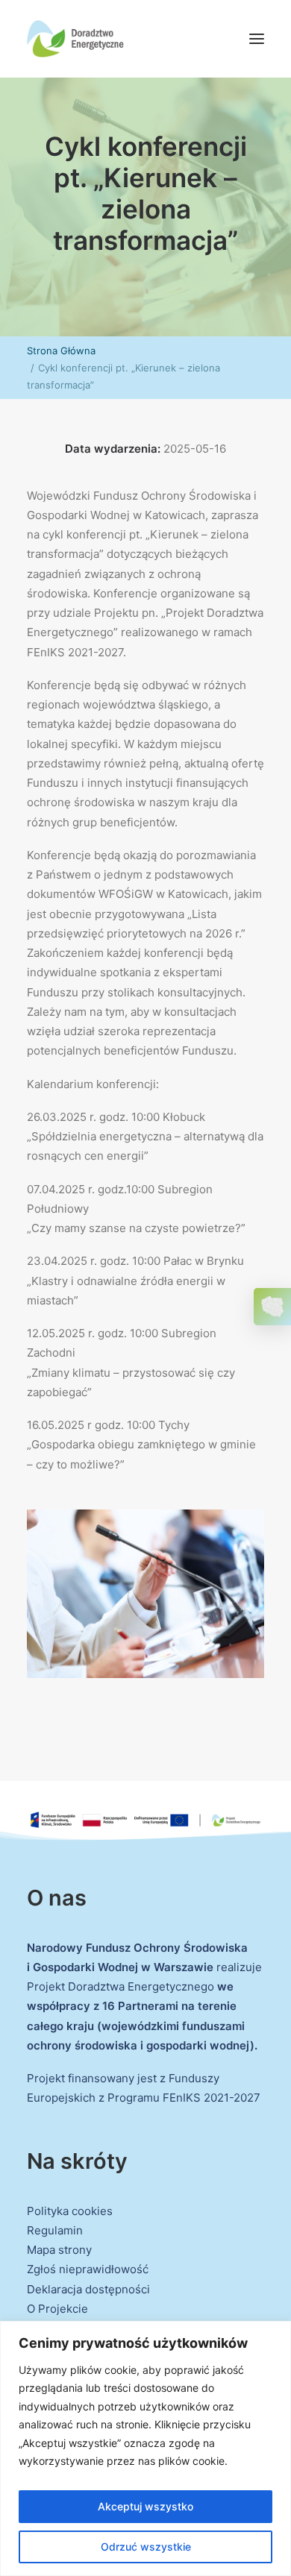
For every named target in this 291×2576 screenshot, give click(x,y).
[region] (145, 2448)
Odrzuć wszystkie (146, 2547)
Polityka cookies (70, 2211)
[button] (257, 39)
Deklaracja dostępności (88, 2289)
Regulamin (55, 2230)
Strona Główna (61, 351)
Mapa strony (59, 2250)
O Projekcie (57, 2309)
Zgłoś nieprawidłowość (88, 2269)
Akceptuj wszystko (145, 2506)
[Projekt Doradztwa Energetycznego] (75, 39)
